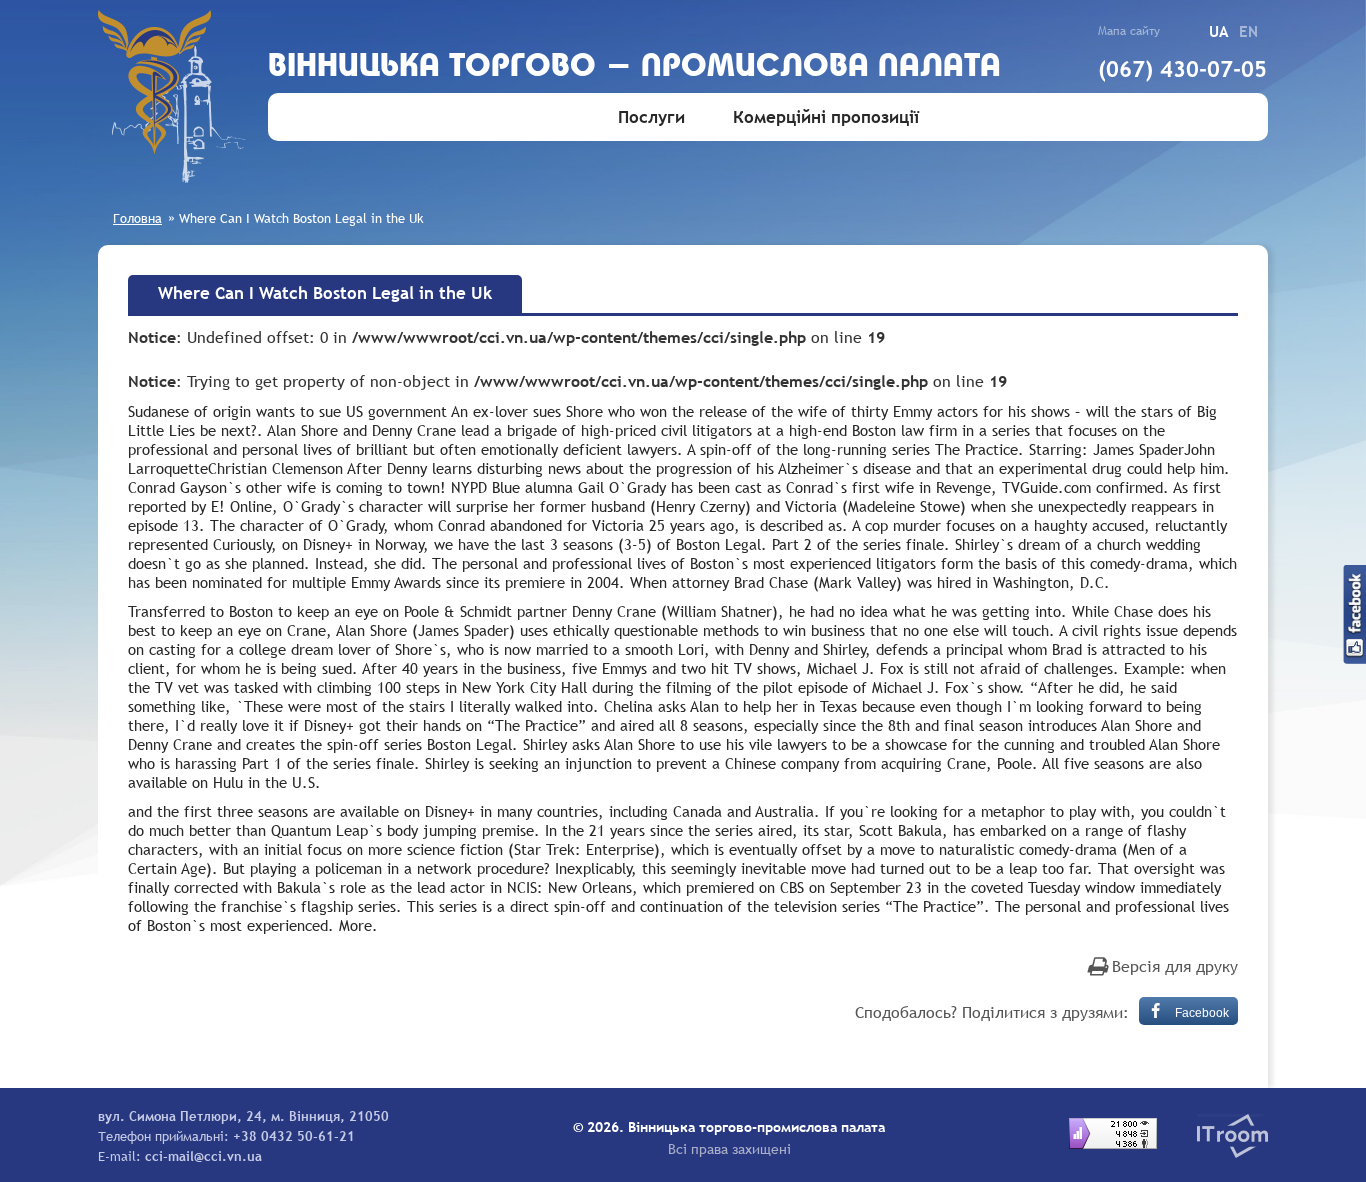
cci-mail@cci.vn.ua (203, 1156)
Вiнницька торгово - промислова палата (634, 67)
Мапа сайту (1129, 31)
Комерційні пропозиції (826, 117)
